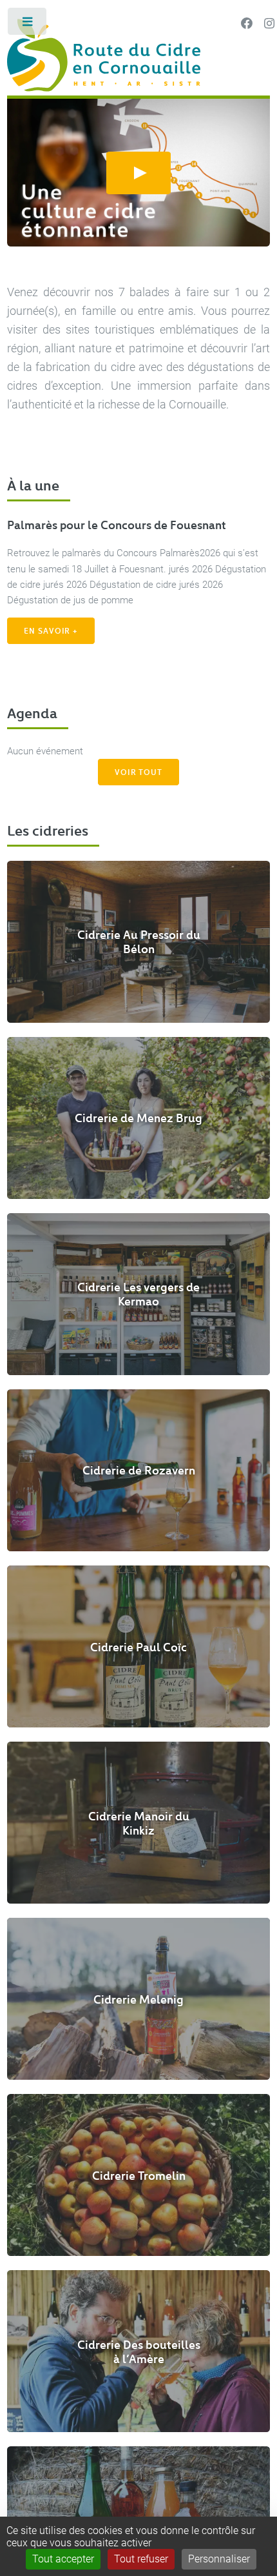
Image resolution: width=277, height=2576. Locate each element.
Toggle (28, 24)
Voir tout (138, 772)
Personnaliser (219, 2559)
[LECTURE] (138, 173)
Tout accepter (63, 2559)
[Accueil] (138, 57)
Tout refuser (141, 2559)
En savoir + (51, 630)
